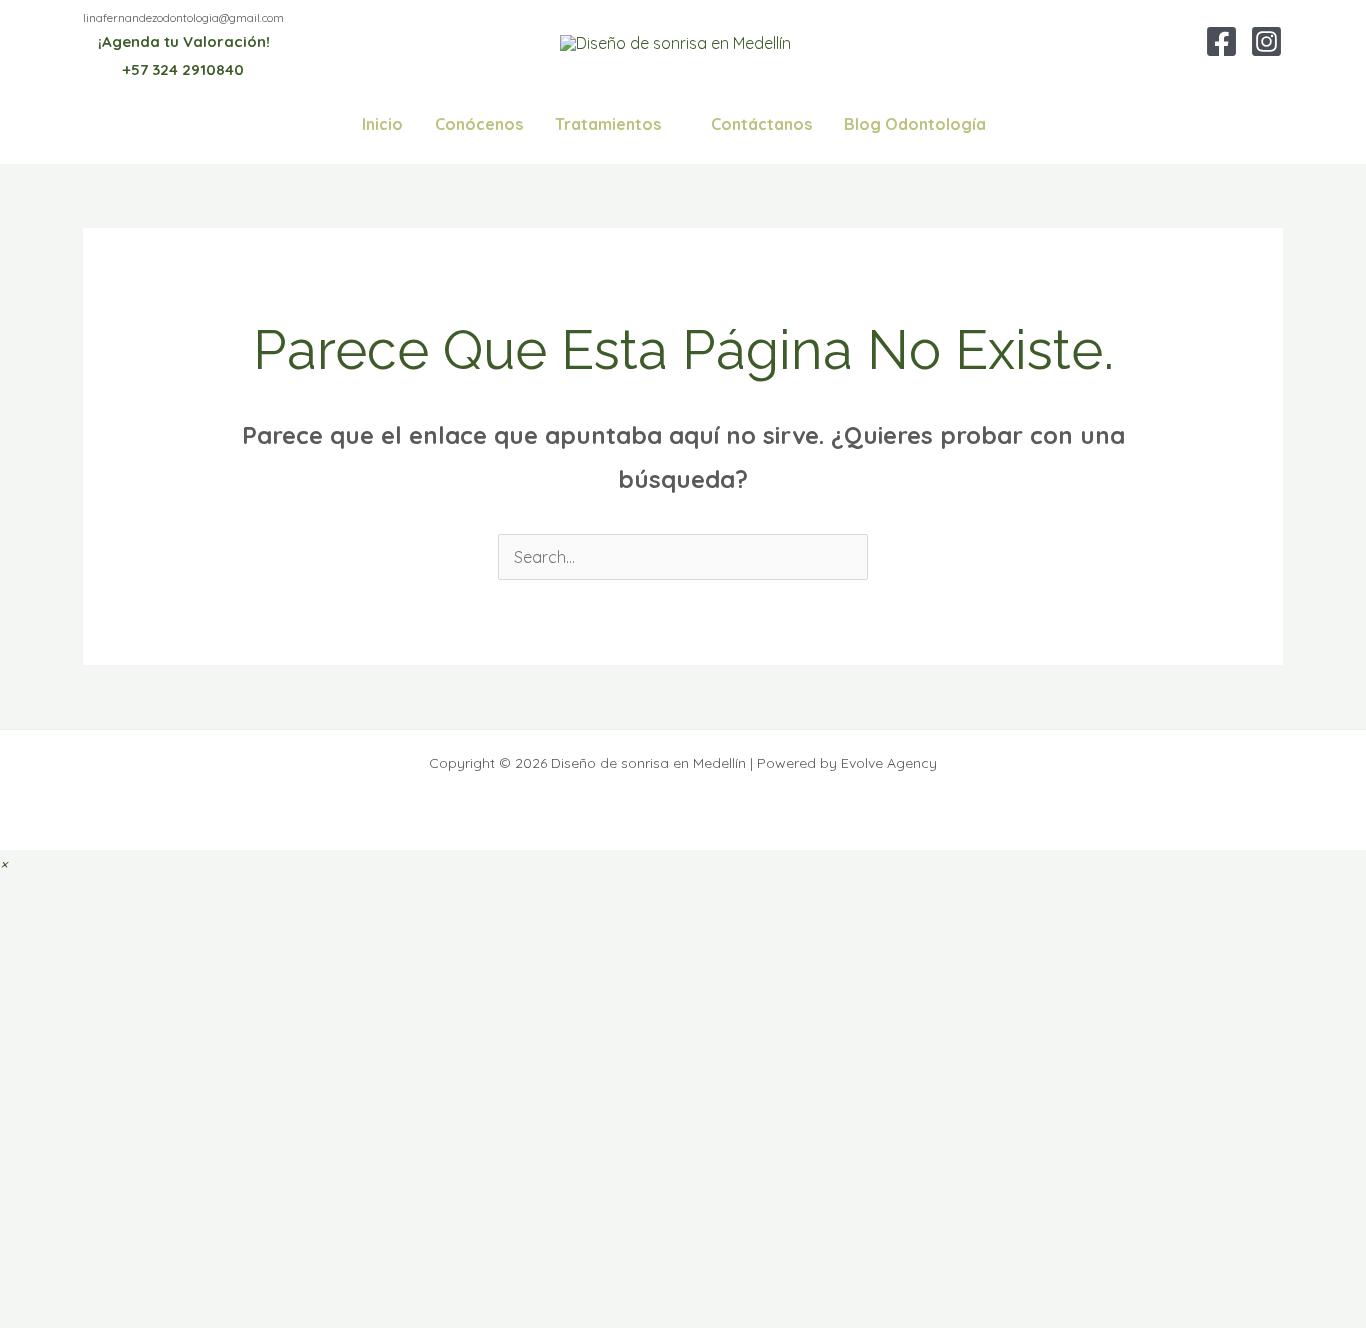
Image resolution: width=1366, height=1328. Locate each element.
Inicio (382, 124)
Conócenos (479, 124)
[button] (3, 864)
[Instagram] (1266, 41)
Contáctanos (761, 124)
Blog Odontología (915, 124)
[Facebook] (1221, 41)
